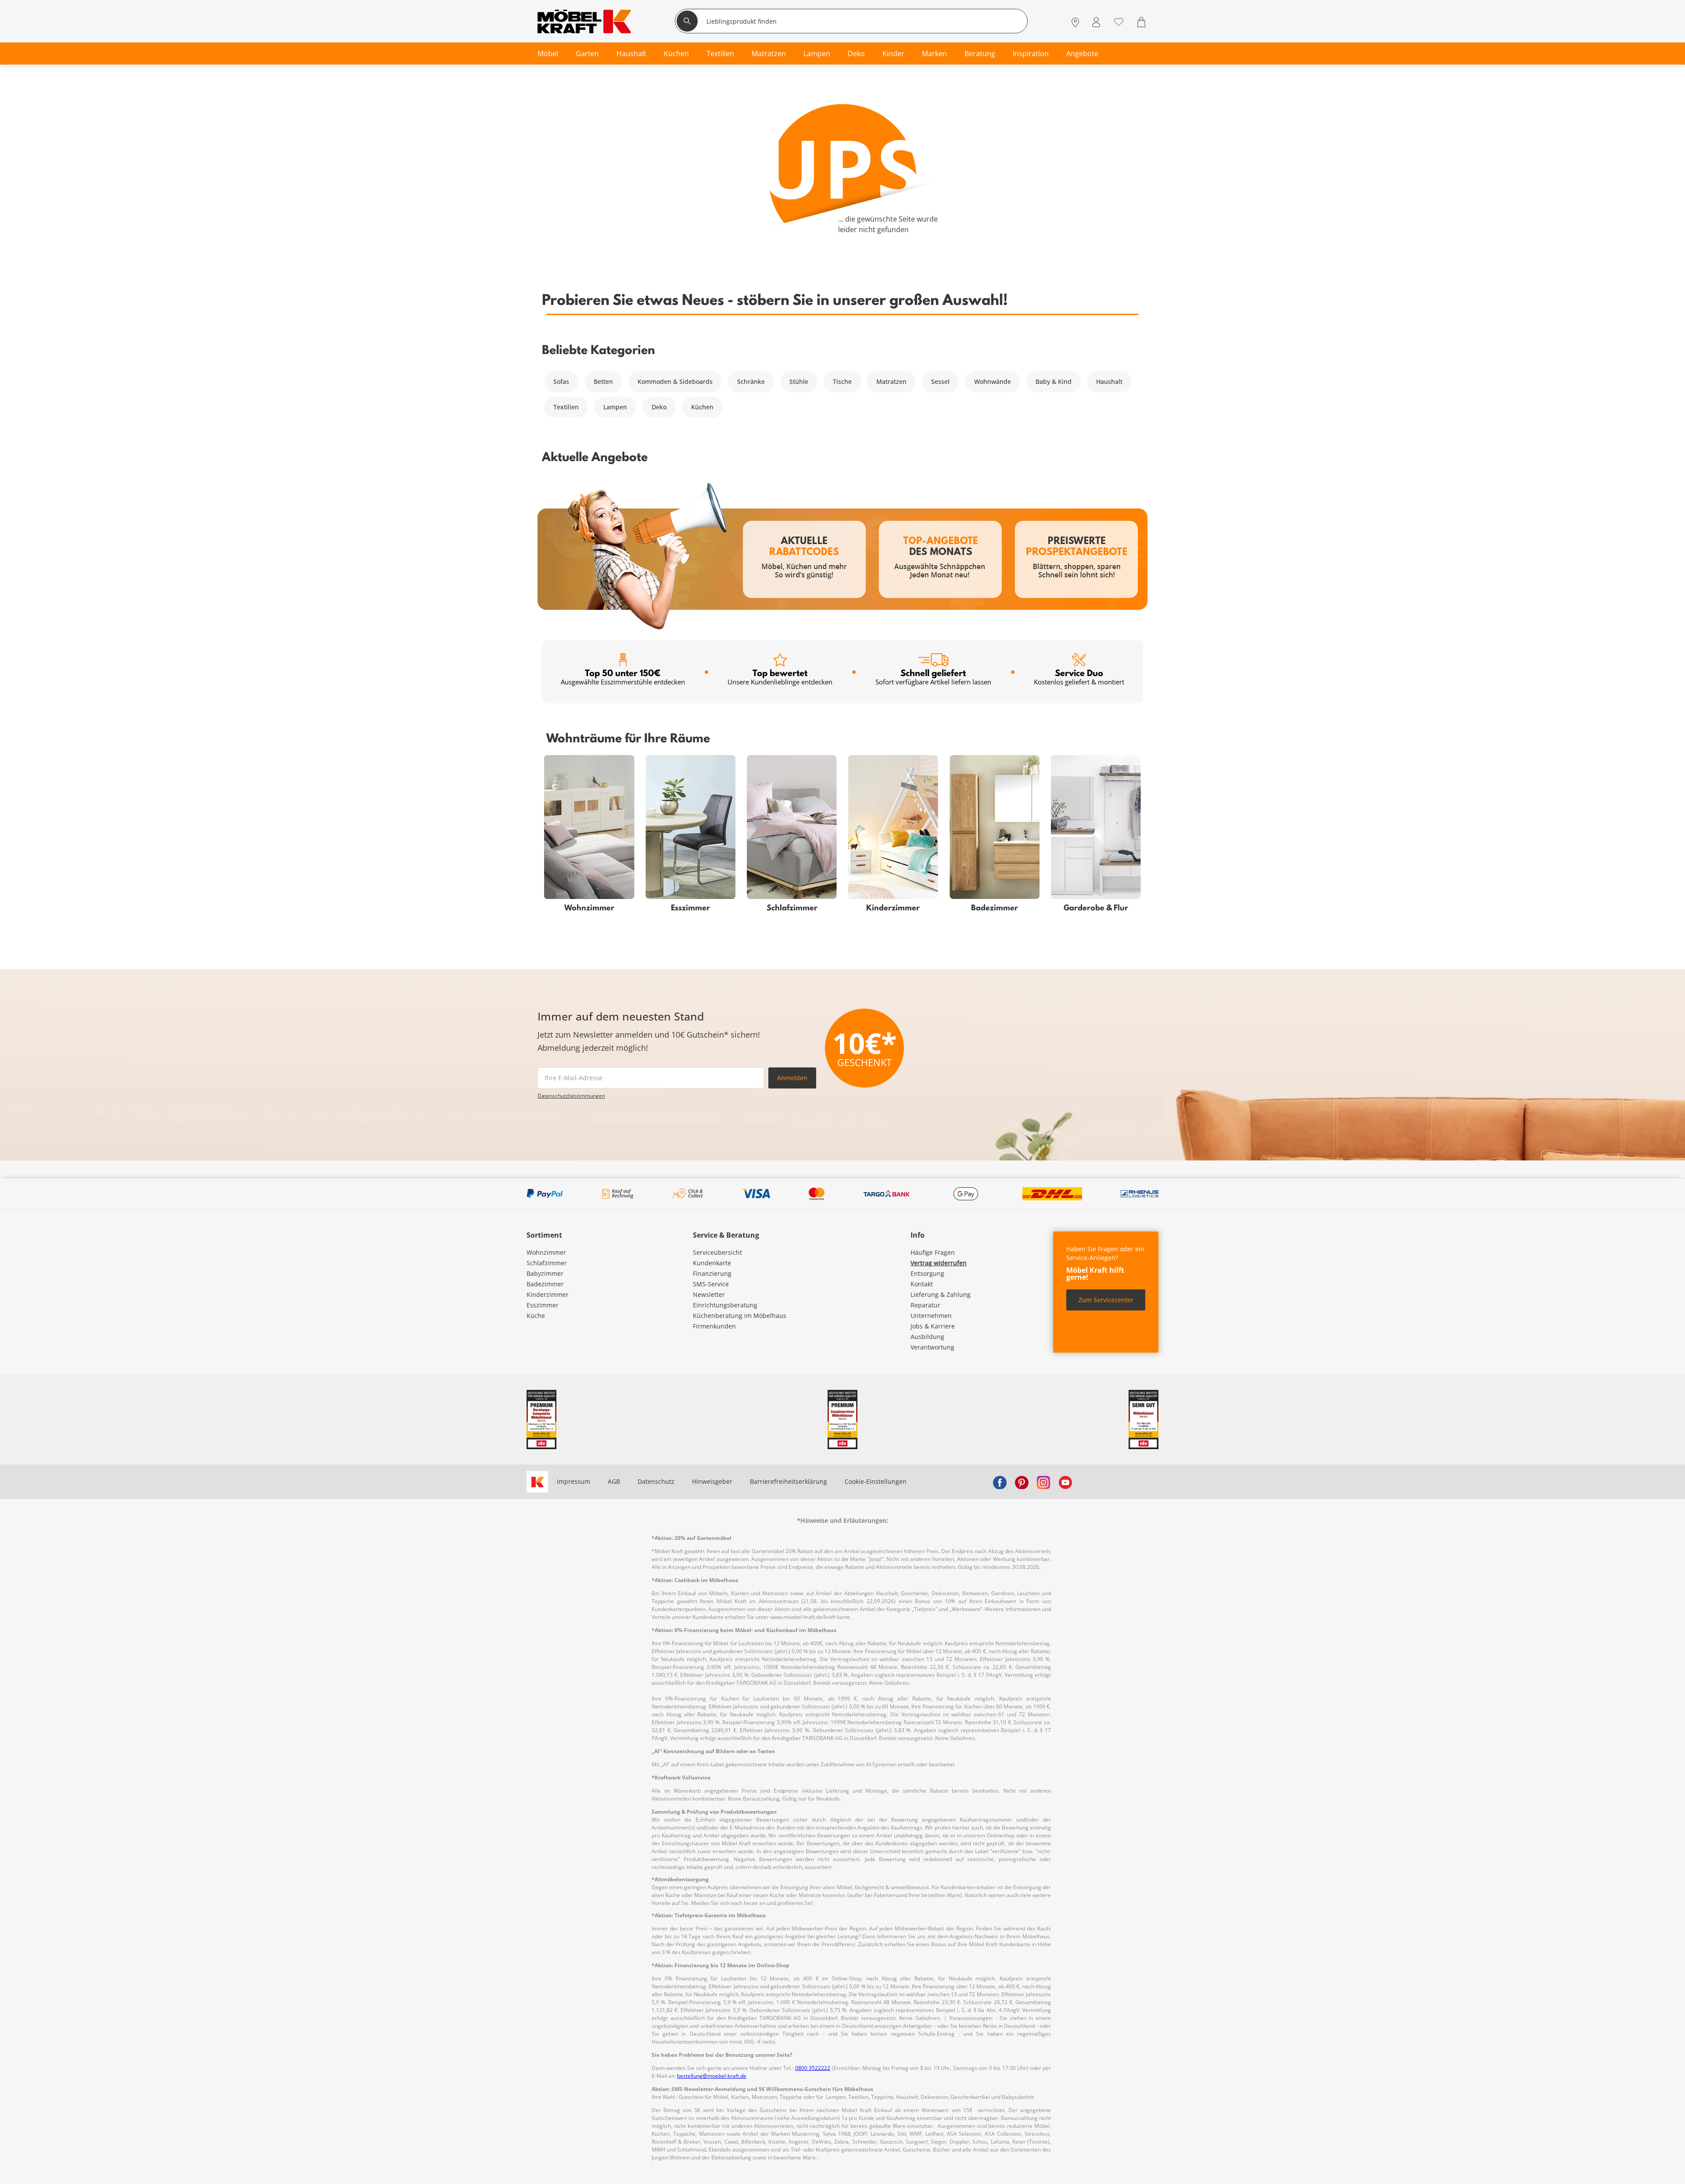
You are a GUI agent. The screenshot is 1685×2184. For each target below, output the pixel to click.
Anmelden (792, 1078)
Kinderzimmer (548, 1294)
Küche (536, 1316)
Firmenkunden (714, 1326)
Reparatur (925, 1305)
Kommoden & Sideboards (675, 381)
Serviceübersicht (717, 1252)
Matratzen (891, 381)
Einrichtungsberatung (725, 1305)
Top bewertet (780, 677)
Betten (603, 381)
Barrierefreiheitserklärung (789, 1481)
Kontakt (922, 1284)
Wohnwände (993, 381)
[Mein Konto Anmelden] (1096, 22)
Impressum (574, 1481)
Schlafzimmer (547, 1263)
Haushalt (1109, 381)
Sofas (561, 381)
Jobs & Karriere (933, 1326)
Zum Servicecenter (1106, 1300)
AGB (614, 1481)
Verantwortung (932, 1347)
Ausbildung (927, 1337)
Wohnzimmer (546, 1252)
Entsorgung (927, 1273)
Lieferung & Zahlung (941, 1294)
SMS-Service (711, 1284)
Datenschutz (656, 1481)
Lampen (615, 407)
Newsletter (709, 1294)
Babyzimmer (545, 1273)
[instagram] (1043, 1482)
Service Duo (1079, 677)
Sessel (940, 381)
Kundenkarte (712, 1263)
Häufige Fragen (933, 1252)
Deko (659, 407)
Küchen (702, 407)
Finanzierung (712, 1273)
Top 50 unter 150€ (623, 677)
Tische (842, 381)
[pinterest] (1022, 1482)
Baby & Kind (1054, 381)
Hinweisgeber (712, 1481)
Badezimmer (545, 1284)
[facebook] (1000, 1482)
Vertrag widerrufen (939, 1263)
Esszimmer (543, 1305)
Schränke (751, 381)
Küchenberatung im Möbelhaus (740, 1316)
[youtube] (1065, 1482)
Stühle (799, 381)
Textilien (566, 407)
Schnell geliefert (933, 677)
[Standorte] (1075, 22)
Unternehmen (931, 1316)
